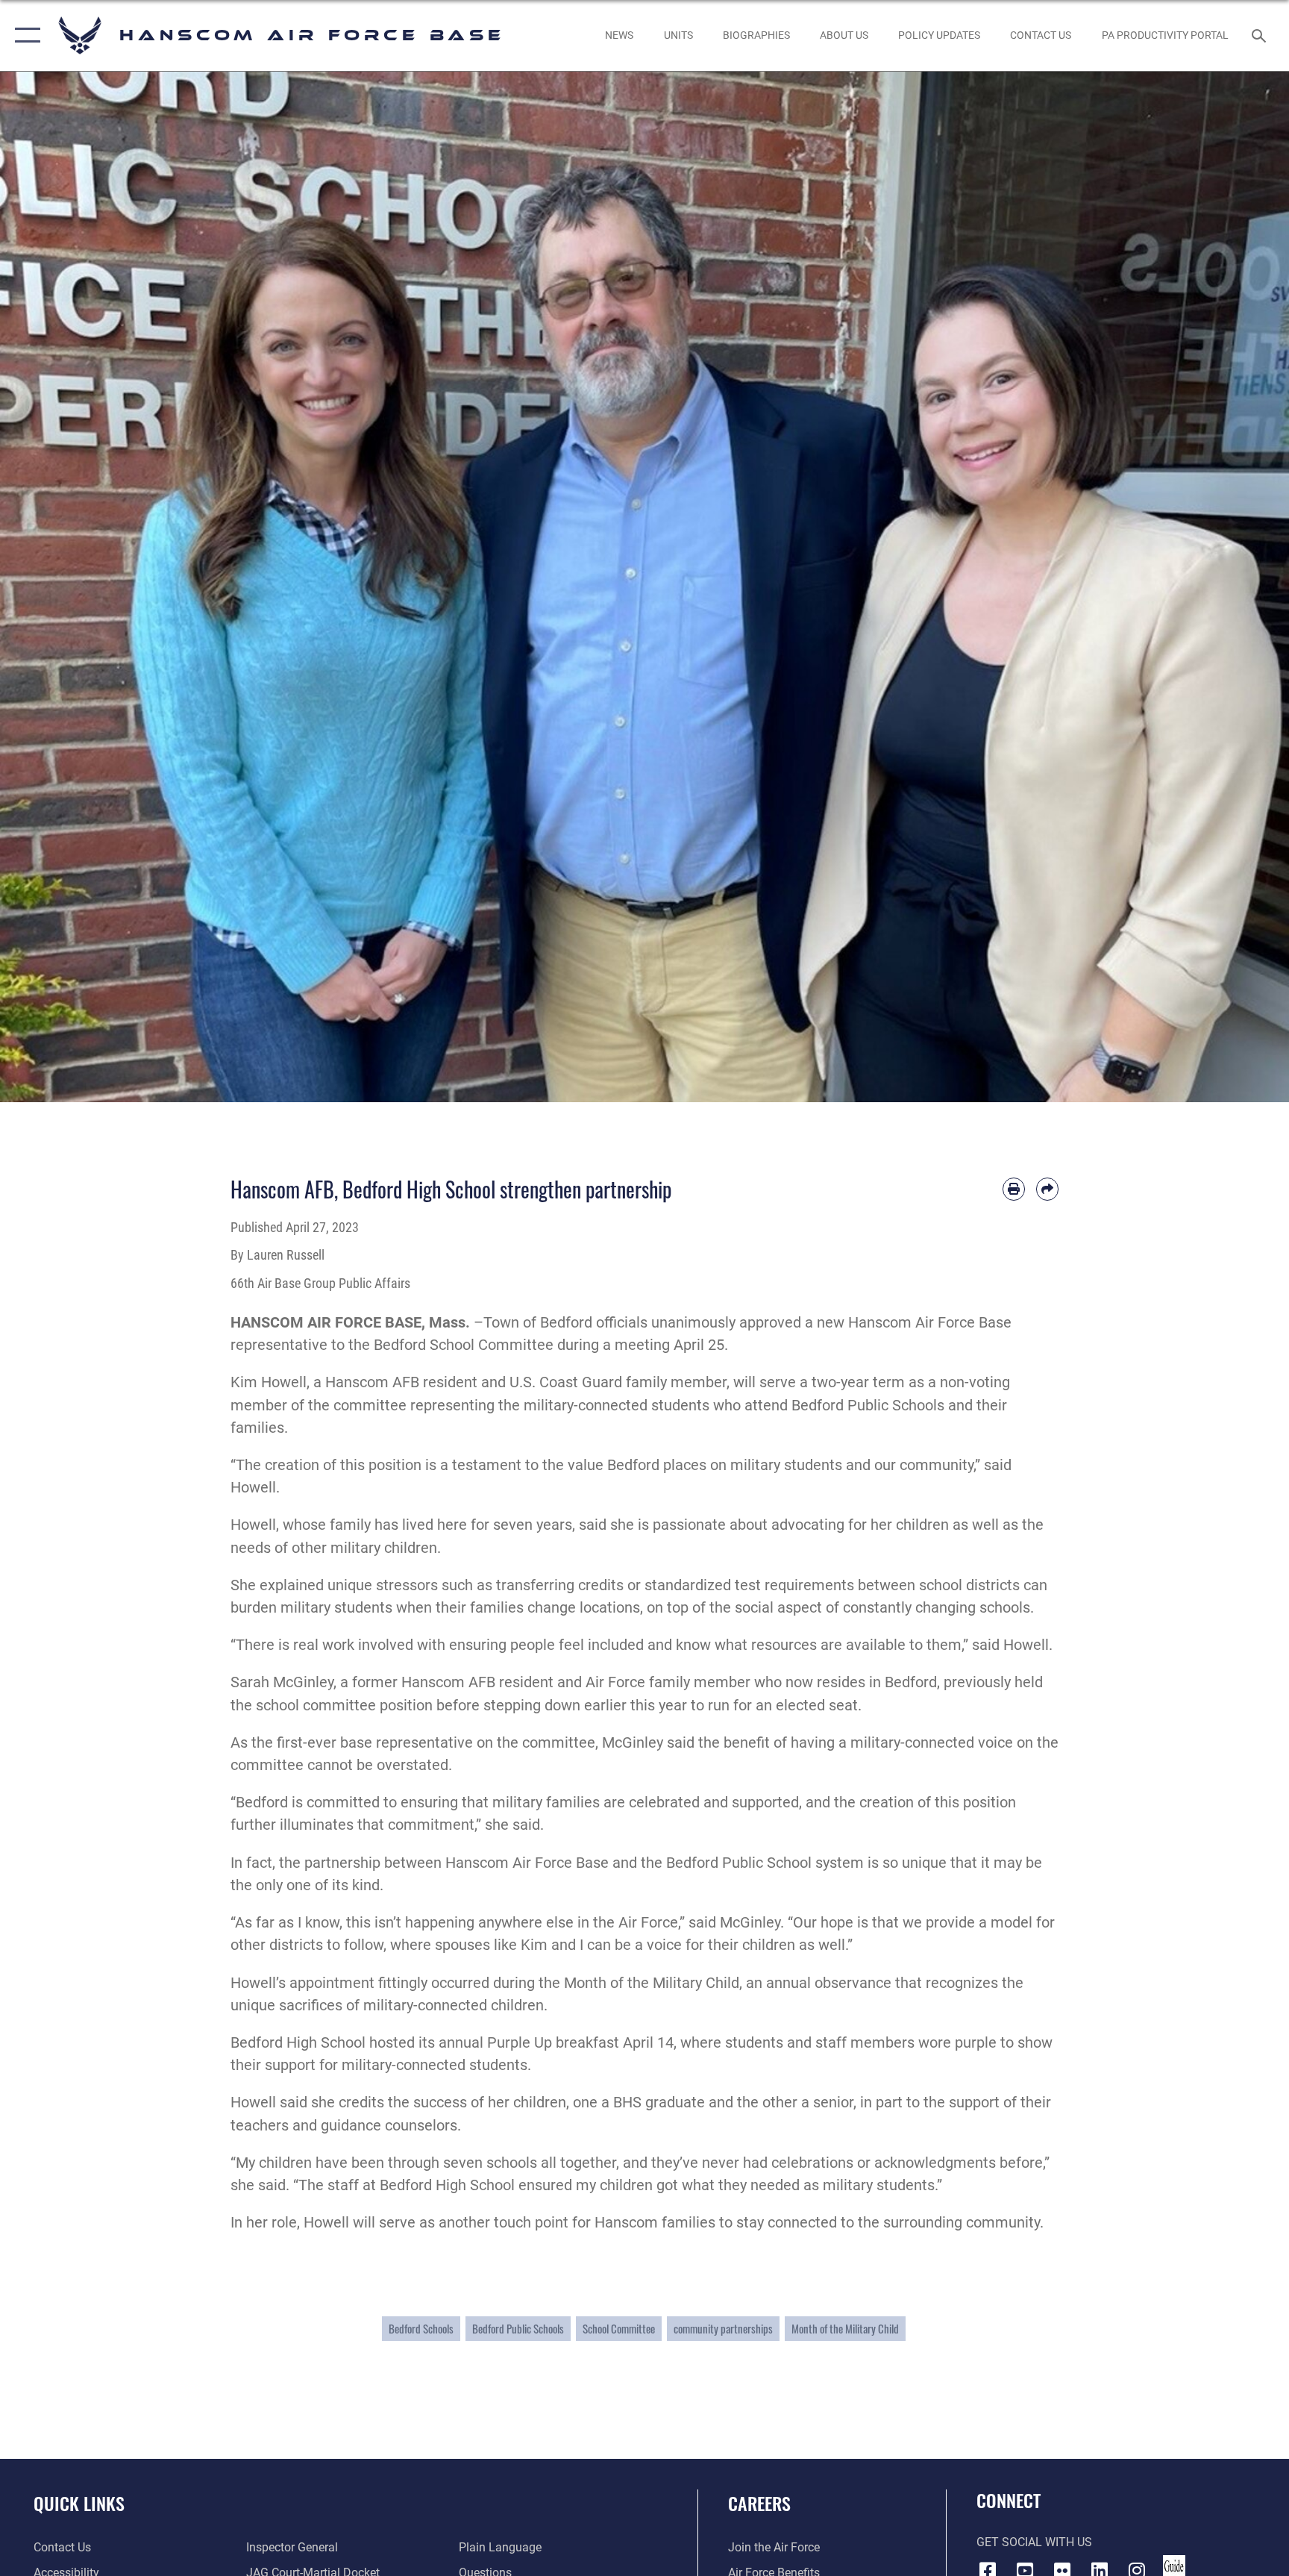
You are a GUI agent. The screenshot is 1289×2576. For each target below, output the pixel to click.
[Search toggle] (1261, 35)
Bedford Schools (421, 2328)
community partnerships (723, 2328)
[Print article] (1014, 1189)
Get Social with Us (1034, 2542)
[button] (24, 35)
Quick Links (79, 2503)
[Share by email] (1047, 1189)
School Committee (619, 2328)
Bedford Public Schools (518, 2328)
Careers (759, 2503)
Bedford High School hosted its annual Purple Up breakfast (425, 2042)
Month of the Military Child (845, 2328)
